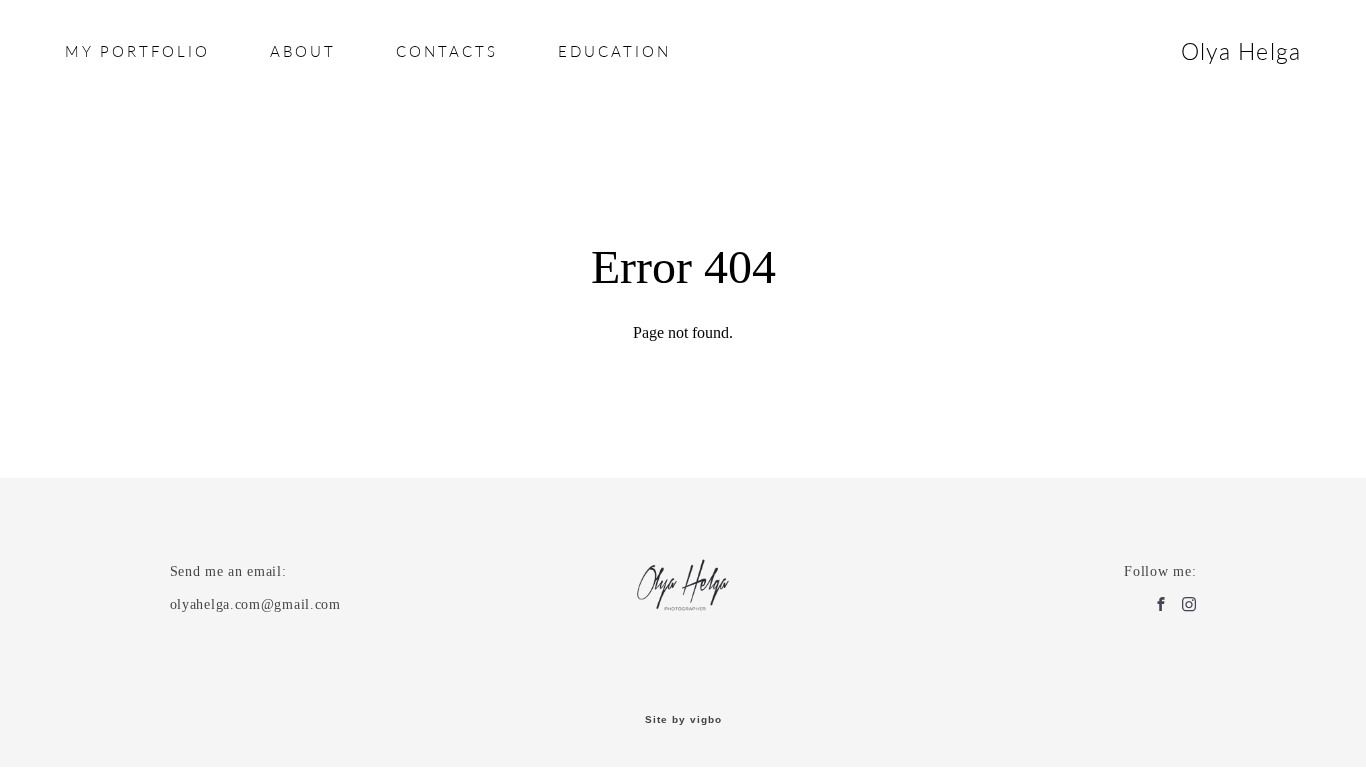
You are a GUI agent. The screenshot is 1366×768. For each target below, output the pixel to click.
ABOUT (303, 51)
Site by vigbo (683, 720)
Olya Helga (1241, 51)
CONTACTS (447, 51)
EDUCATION (614, 51)
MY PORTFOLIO (137, 51)
